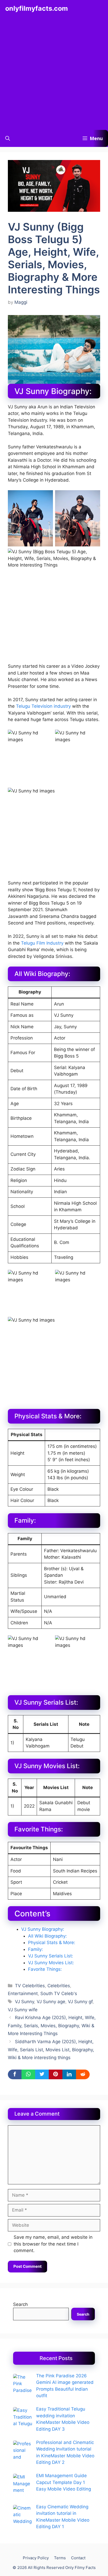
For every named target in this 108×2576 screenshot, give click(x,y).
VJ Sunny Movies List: (51, 1963)
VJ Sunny (25, 2002)
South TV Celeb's (59, 1994)
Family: (36, 1949)
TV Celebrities (30, 1986)
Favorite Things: (45, 1969)
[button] (8, 138)
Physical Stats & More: (52, 1943)
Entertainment (23, 1994)
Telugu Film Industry (42, 943)
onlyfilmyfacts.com (37, 8)
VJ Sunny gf (80, 2002)
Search (20, 2304)
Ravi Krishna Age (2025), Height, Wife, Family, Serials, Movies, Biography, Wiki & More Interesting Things (52, 2026)
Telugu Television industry (43, 706)
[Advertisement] (54, 73)
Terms (60, 2558)
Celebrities (59, 1986)
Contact (78, 2558)
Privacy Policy (36, 2558)
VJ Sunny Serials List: (51, 1956)
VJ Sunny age (51, 2002)
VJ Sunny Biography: (43, 1929)
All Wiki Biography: (47, 1936)
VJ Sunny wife (23, 2010)
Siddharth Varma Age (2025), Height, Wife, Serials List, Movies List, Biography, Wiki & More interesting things (51, 2050)
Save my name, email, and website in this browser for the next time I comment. (53, 2244)
